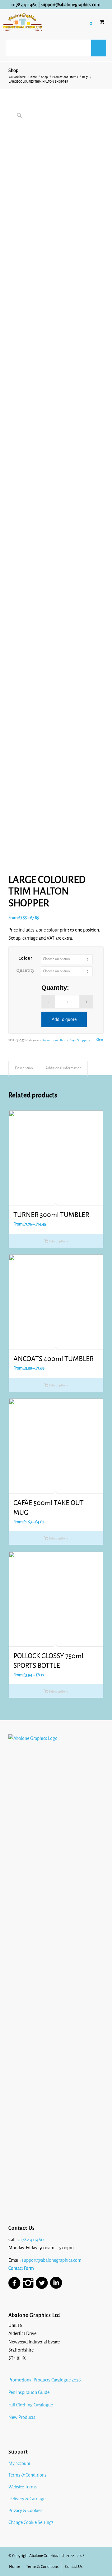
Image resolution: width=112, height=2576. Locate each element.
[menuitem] (14, 2567)
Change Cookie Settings (31, 2522)
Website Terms (23, 2487)
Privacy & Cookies (25, 2511)
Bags (72, 1040)
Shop (13, 70)
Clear (100, 1040)
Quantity (26, 970)
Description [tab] (24, 1068)
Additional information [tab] (63, 1068)
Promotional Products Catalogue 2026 (45, 2380)
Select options (58, 1241)
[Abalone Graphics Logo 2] (22, 22)
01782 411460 (24, 5)
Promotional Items (55, 1040)
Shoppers (84, 1040)
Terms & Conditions (27, 2475)
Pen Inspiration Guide (29, 2392)
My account (19, 2463)
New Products (22, 2417)
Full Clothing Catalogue (31, 2405)
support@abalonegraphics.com (71, 5)
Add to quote (64, 1019)
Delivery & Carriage (27, 2499)
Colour (26, 958)
